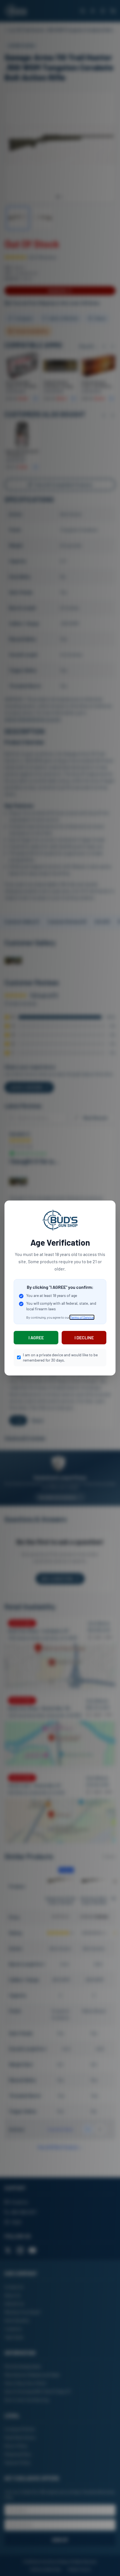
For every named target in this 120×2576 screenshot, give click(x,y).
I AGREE (36, 1337)
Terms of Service (82, 1317)
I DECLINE (84, 1337)
